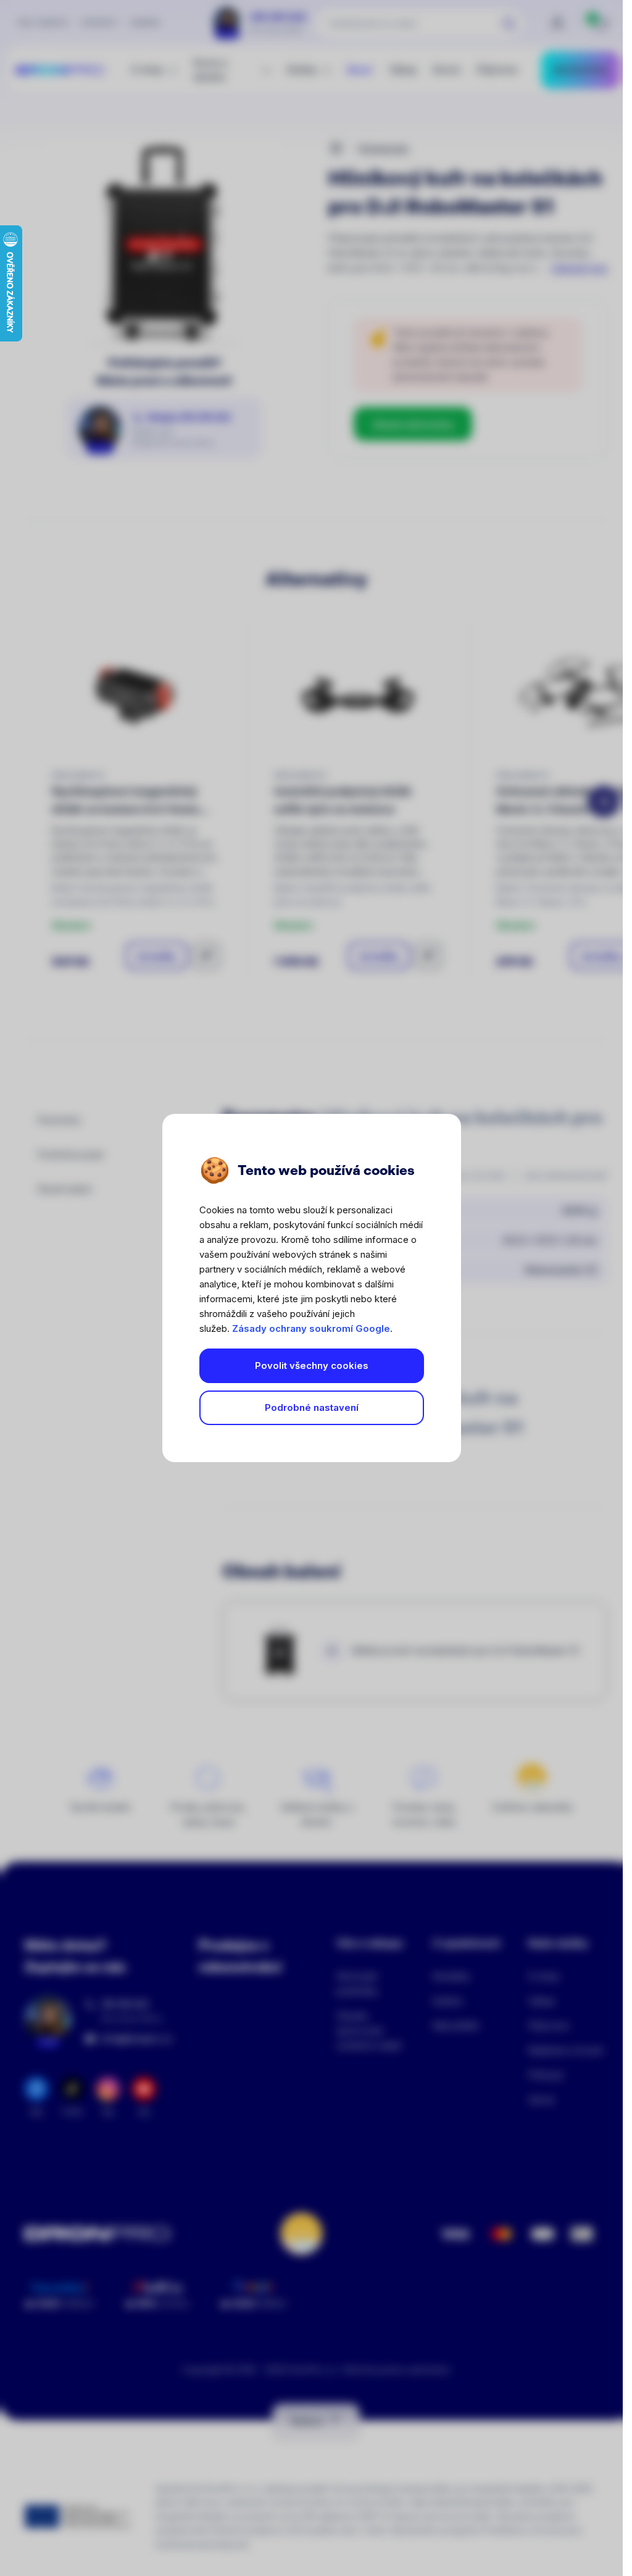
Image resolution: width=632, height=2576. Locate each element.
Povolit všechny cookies (312, 1365)
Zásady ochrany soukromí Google (311, 1328)
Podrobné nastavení (312, 1407)
